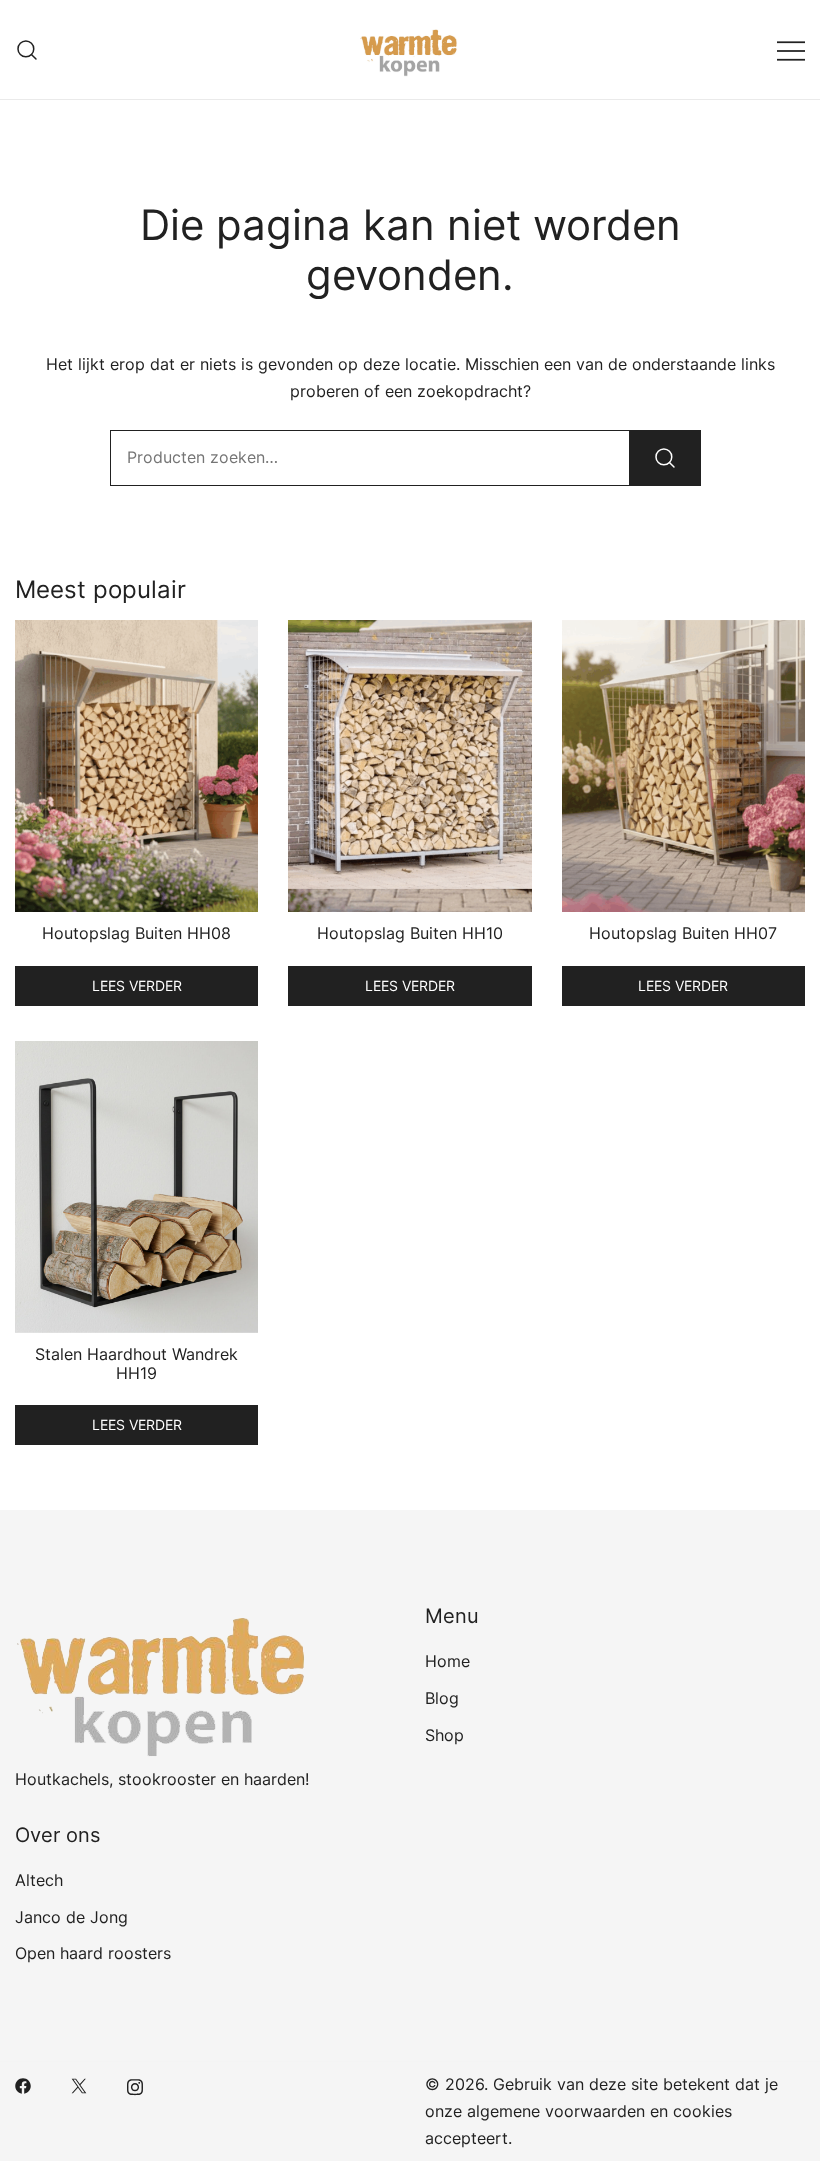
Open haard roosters (93, 1953)
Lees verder (137, 985)
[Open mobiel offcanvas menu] (791, 49)
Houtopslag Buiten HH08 (136, 933)
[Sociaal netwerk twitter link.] (79, 2084)
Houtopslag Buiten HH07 (683, 933)
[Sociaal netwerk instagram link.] (135, 2084)
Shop (444, 1735)
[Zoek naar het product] (665, 458)
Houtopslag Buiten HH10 (410, 933)
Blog (442, 1698)
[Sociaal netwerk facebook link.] (23, 2084)
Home (447, 1661)
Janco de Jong (71, 1917)
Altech (39, 1880)
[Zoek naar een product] (27, 49)
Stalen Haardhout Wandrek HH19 (136, 1363)
